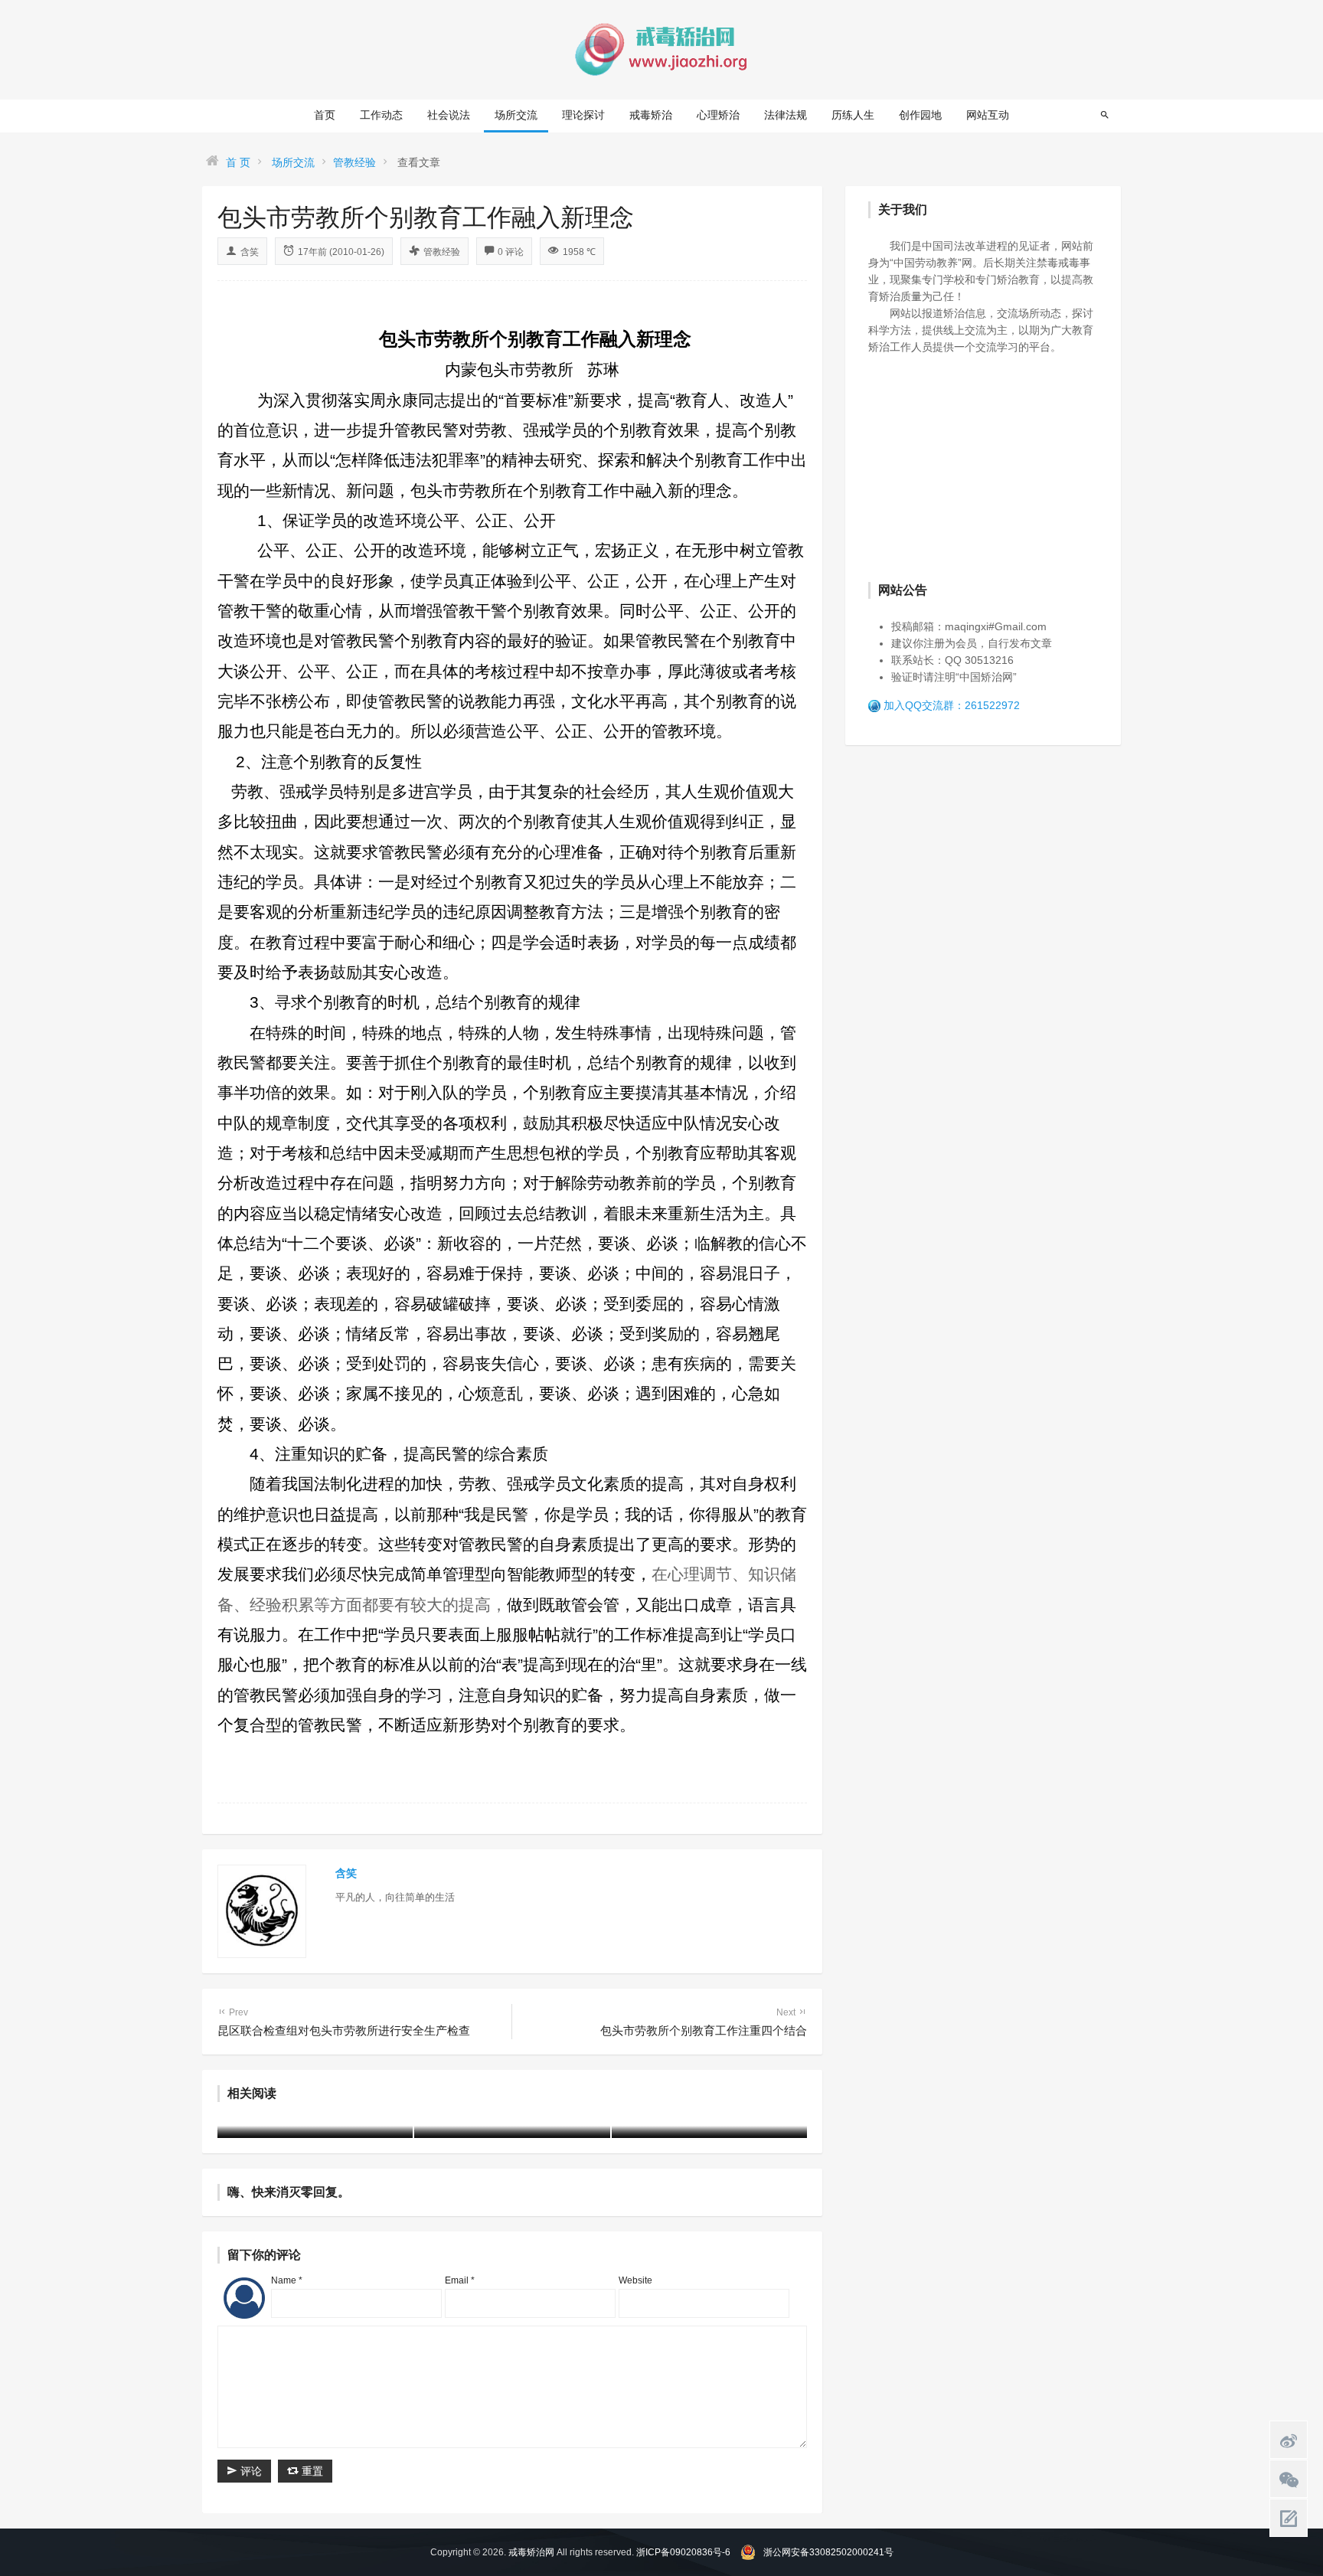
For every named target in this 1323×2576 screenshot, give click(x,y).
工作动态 (381, 115)
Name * (287, 2280)
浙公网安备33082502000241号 (828, 2552)
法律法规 (786, 115)
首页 (325, 115)
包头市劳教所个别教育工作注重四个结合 (704, 2022)
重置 (311, 2471)
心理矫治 (718, 115)
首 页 (238, 162)
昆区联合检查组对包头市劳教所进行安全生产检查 (344, 2022)
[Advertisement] (983, 466)
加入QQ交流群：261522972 (952, 705)
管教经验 (354, 162)
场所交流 (516, 115)
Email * (460, 2280)
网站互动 (988, 115)
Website (635, 2280)
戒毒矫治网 (531, 2552)
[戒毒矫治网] (661, 49)
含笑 (250, 252)
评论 (250, 2471)
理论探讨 (583, 115)
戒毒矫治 (651, 115)
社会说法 (449, 115)
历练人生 (853, 115)
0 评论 (511, 252)
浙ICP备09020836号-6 (683, 2552)
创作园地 (920, 115)
